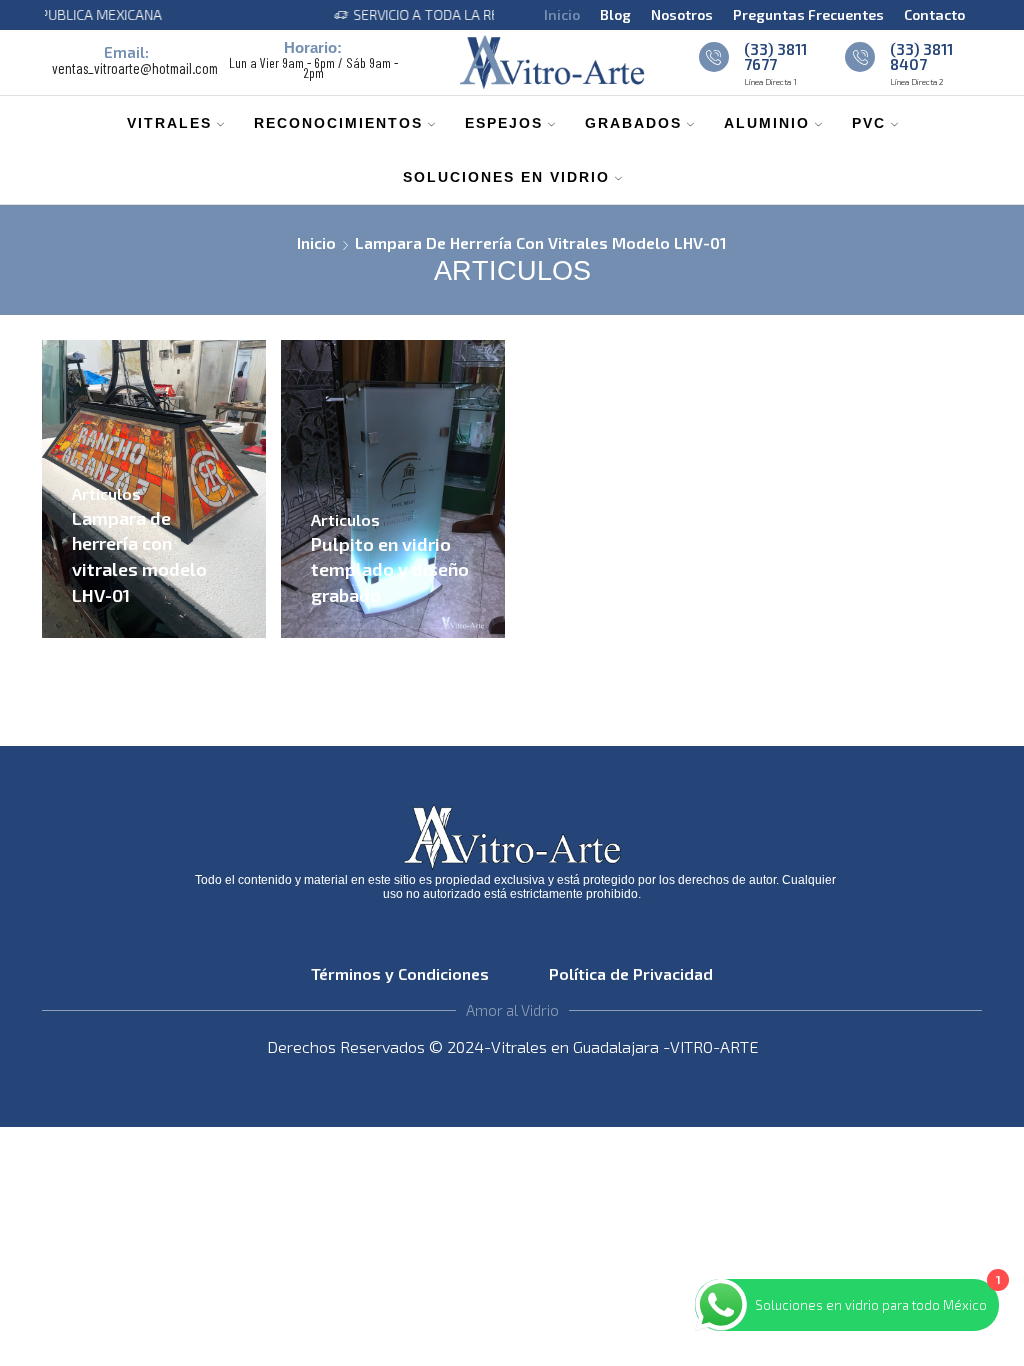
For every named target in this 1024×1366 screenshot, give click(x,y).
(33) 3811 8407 (921, 56)
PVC (869, 123)
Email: (126, 52)
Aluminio (767, 123)
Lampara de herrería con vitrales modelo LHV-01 (541, 242)
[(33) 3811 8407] (860, 57)
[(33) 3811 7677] (714, 57)
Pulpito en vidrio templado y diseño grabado (390, 569)
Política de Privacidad (629, 973)
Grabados (633, 123)
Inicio (316, 242)
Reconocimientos (338, 123)
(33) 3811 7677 (775, 56)
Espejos (504, 123)
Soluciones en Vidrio (506, 177)
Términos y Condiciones (406, 973)
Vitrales (169, 123)
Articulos (106, 493)
